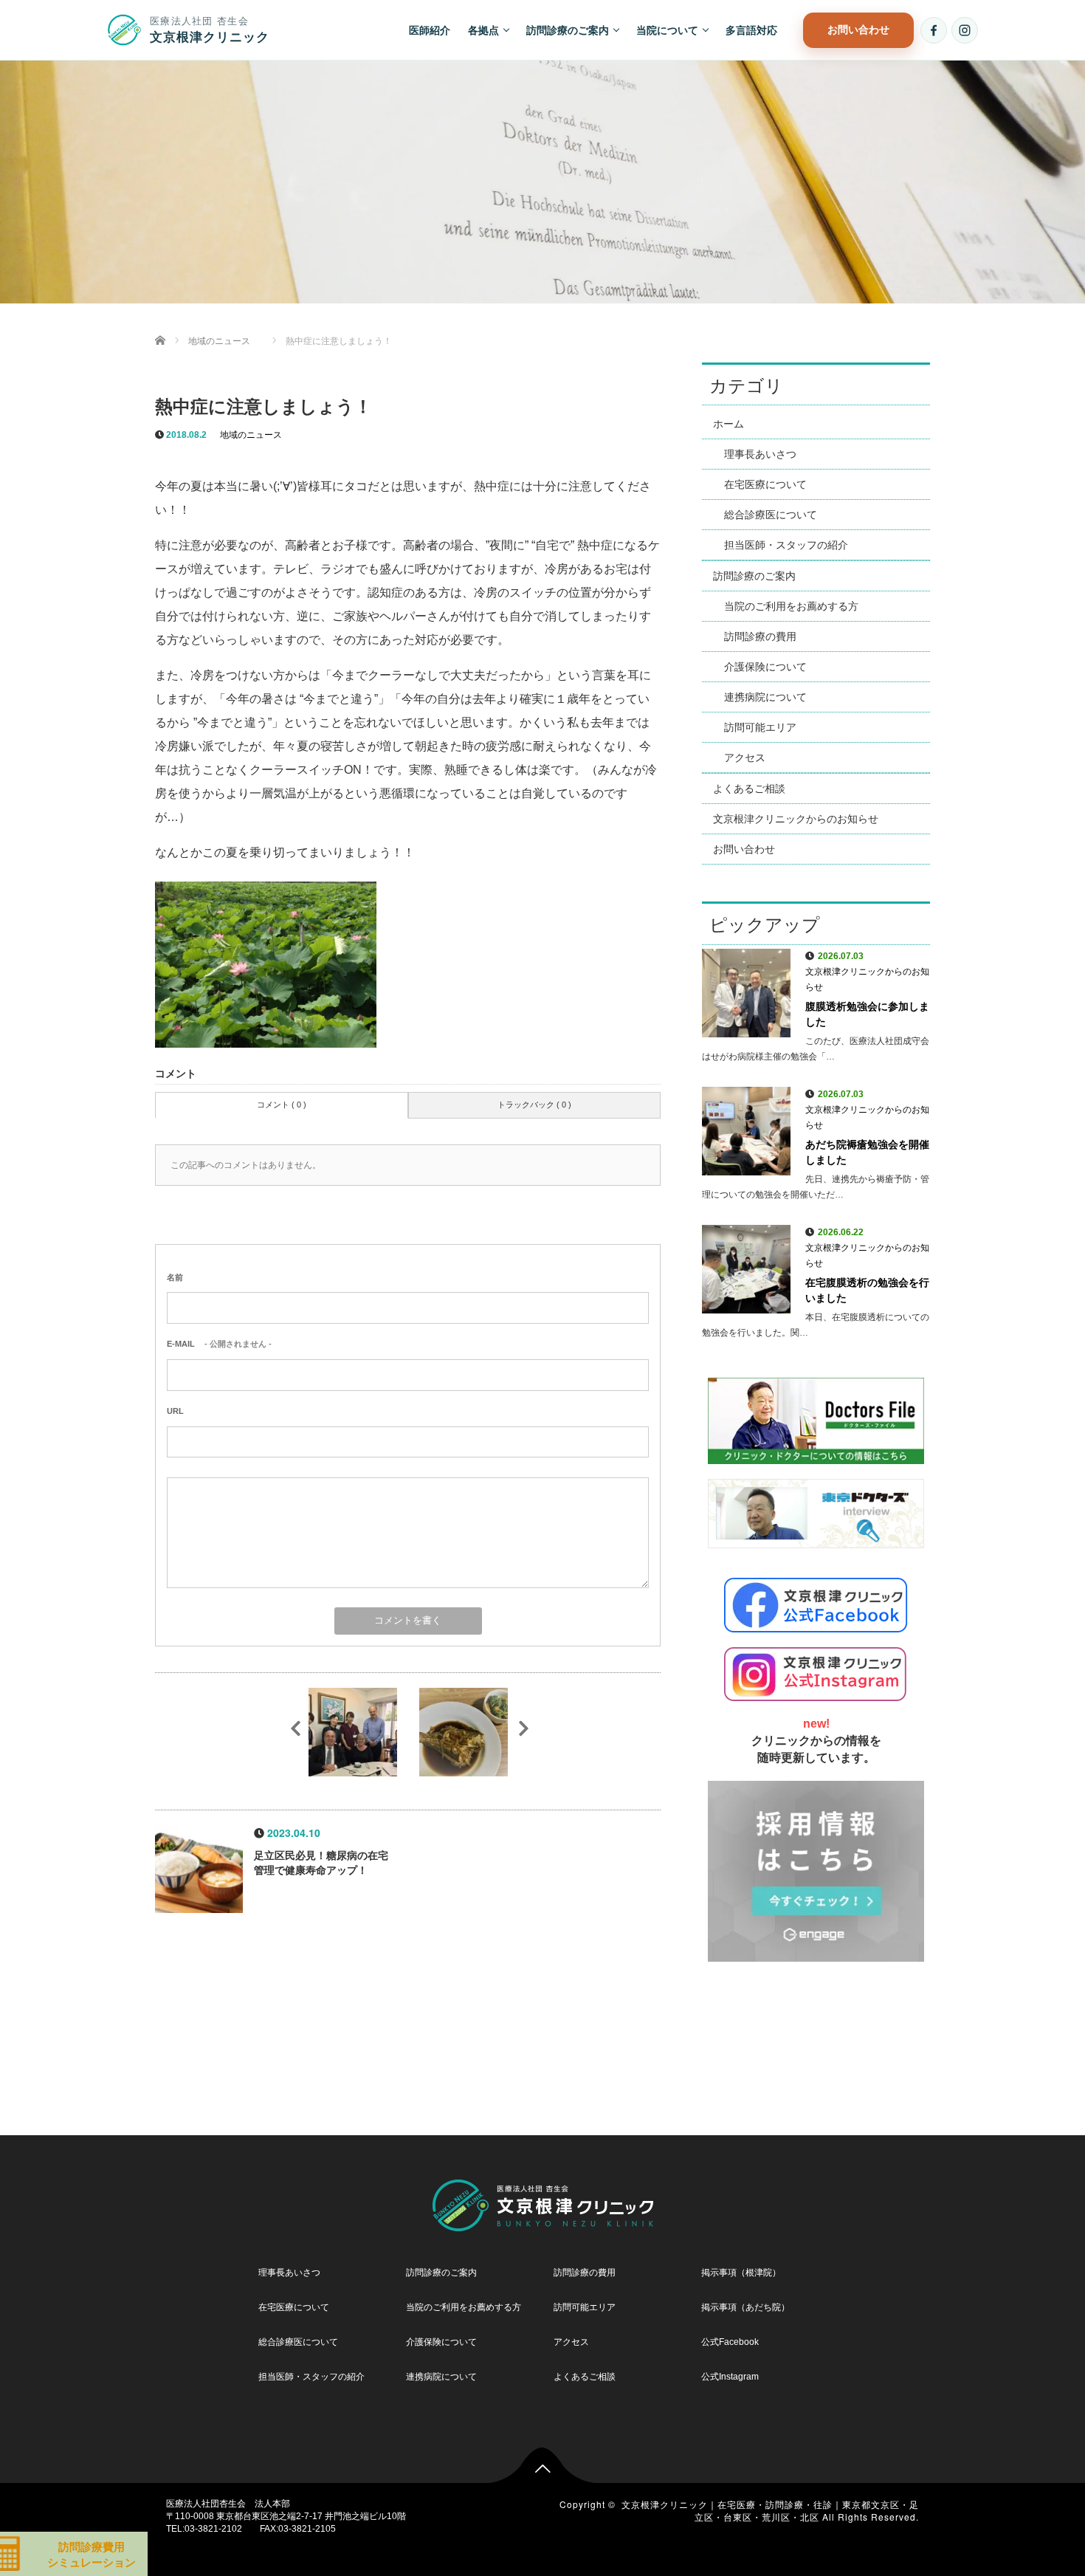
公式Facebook (730, 2342)
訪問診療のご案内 (568, 30)
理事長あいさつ (760, 454)
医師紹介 (430, 30)
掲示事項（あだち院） (745, 2308)
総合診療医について (771, 515)
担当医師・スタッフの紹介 (786, 545)
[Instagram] (965, 30)
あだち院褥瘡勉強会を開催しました (867, 1152)
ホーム (728, 424)
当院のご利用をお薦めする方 (791, 606)
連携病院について (765, 697)
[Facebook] (934, 30)
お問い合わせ (858, 29)
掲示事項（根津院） (741, 2273)
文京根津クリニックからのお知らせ (796, 819)
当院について (667, 30)
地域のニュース (251, 435)
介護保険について (765, 667)
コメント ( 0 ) (282, 1105)
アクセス (745, 758)
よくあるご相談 (749, 789)
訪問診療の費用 (760, 636)
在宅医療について (765, 484)
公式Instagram (730, 2377)
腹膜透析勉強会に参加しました (867, 1014)
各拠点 (483, 30)
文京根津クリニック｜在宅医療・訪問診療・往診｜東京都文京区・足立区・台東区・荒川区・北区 (770, 2510)
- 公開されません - (219, 1344)
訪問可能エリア (760, 727)
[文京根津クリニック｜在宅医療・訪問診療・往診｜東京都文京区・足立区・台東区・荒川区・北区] (543, 2202)
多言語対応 (751, 30)
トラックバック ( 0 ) (534, 1105)
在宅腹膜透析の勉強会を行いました (867, 1290)
